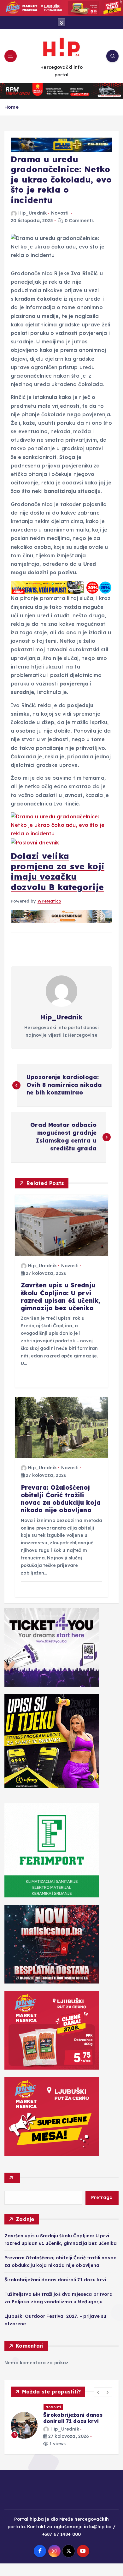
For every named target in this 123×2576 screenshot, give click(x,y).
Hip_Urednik (32, 213)
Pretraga (102, 2197)
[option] (61, 2432)
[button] (98, 2392)
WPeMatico (49, 901)
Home (12, 107)
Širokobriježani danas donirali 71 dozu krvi (55, 2280)
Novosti (60, 213)
